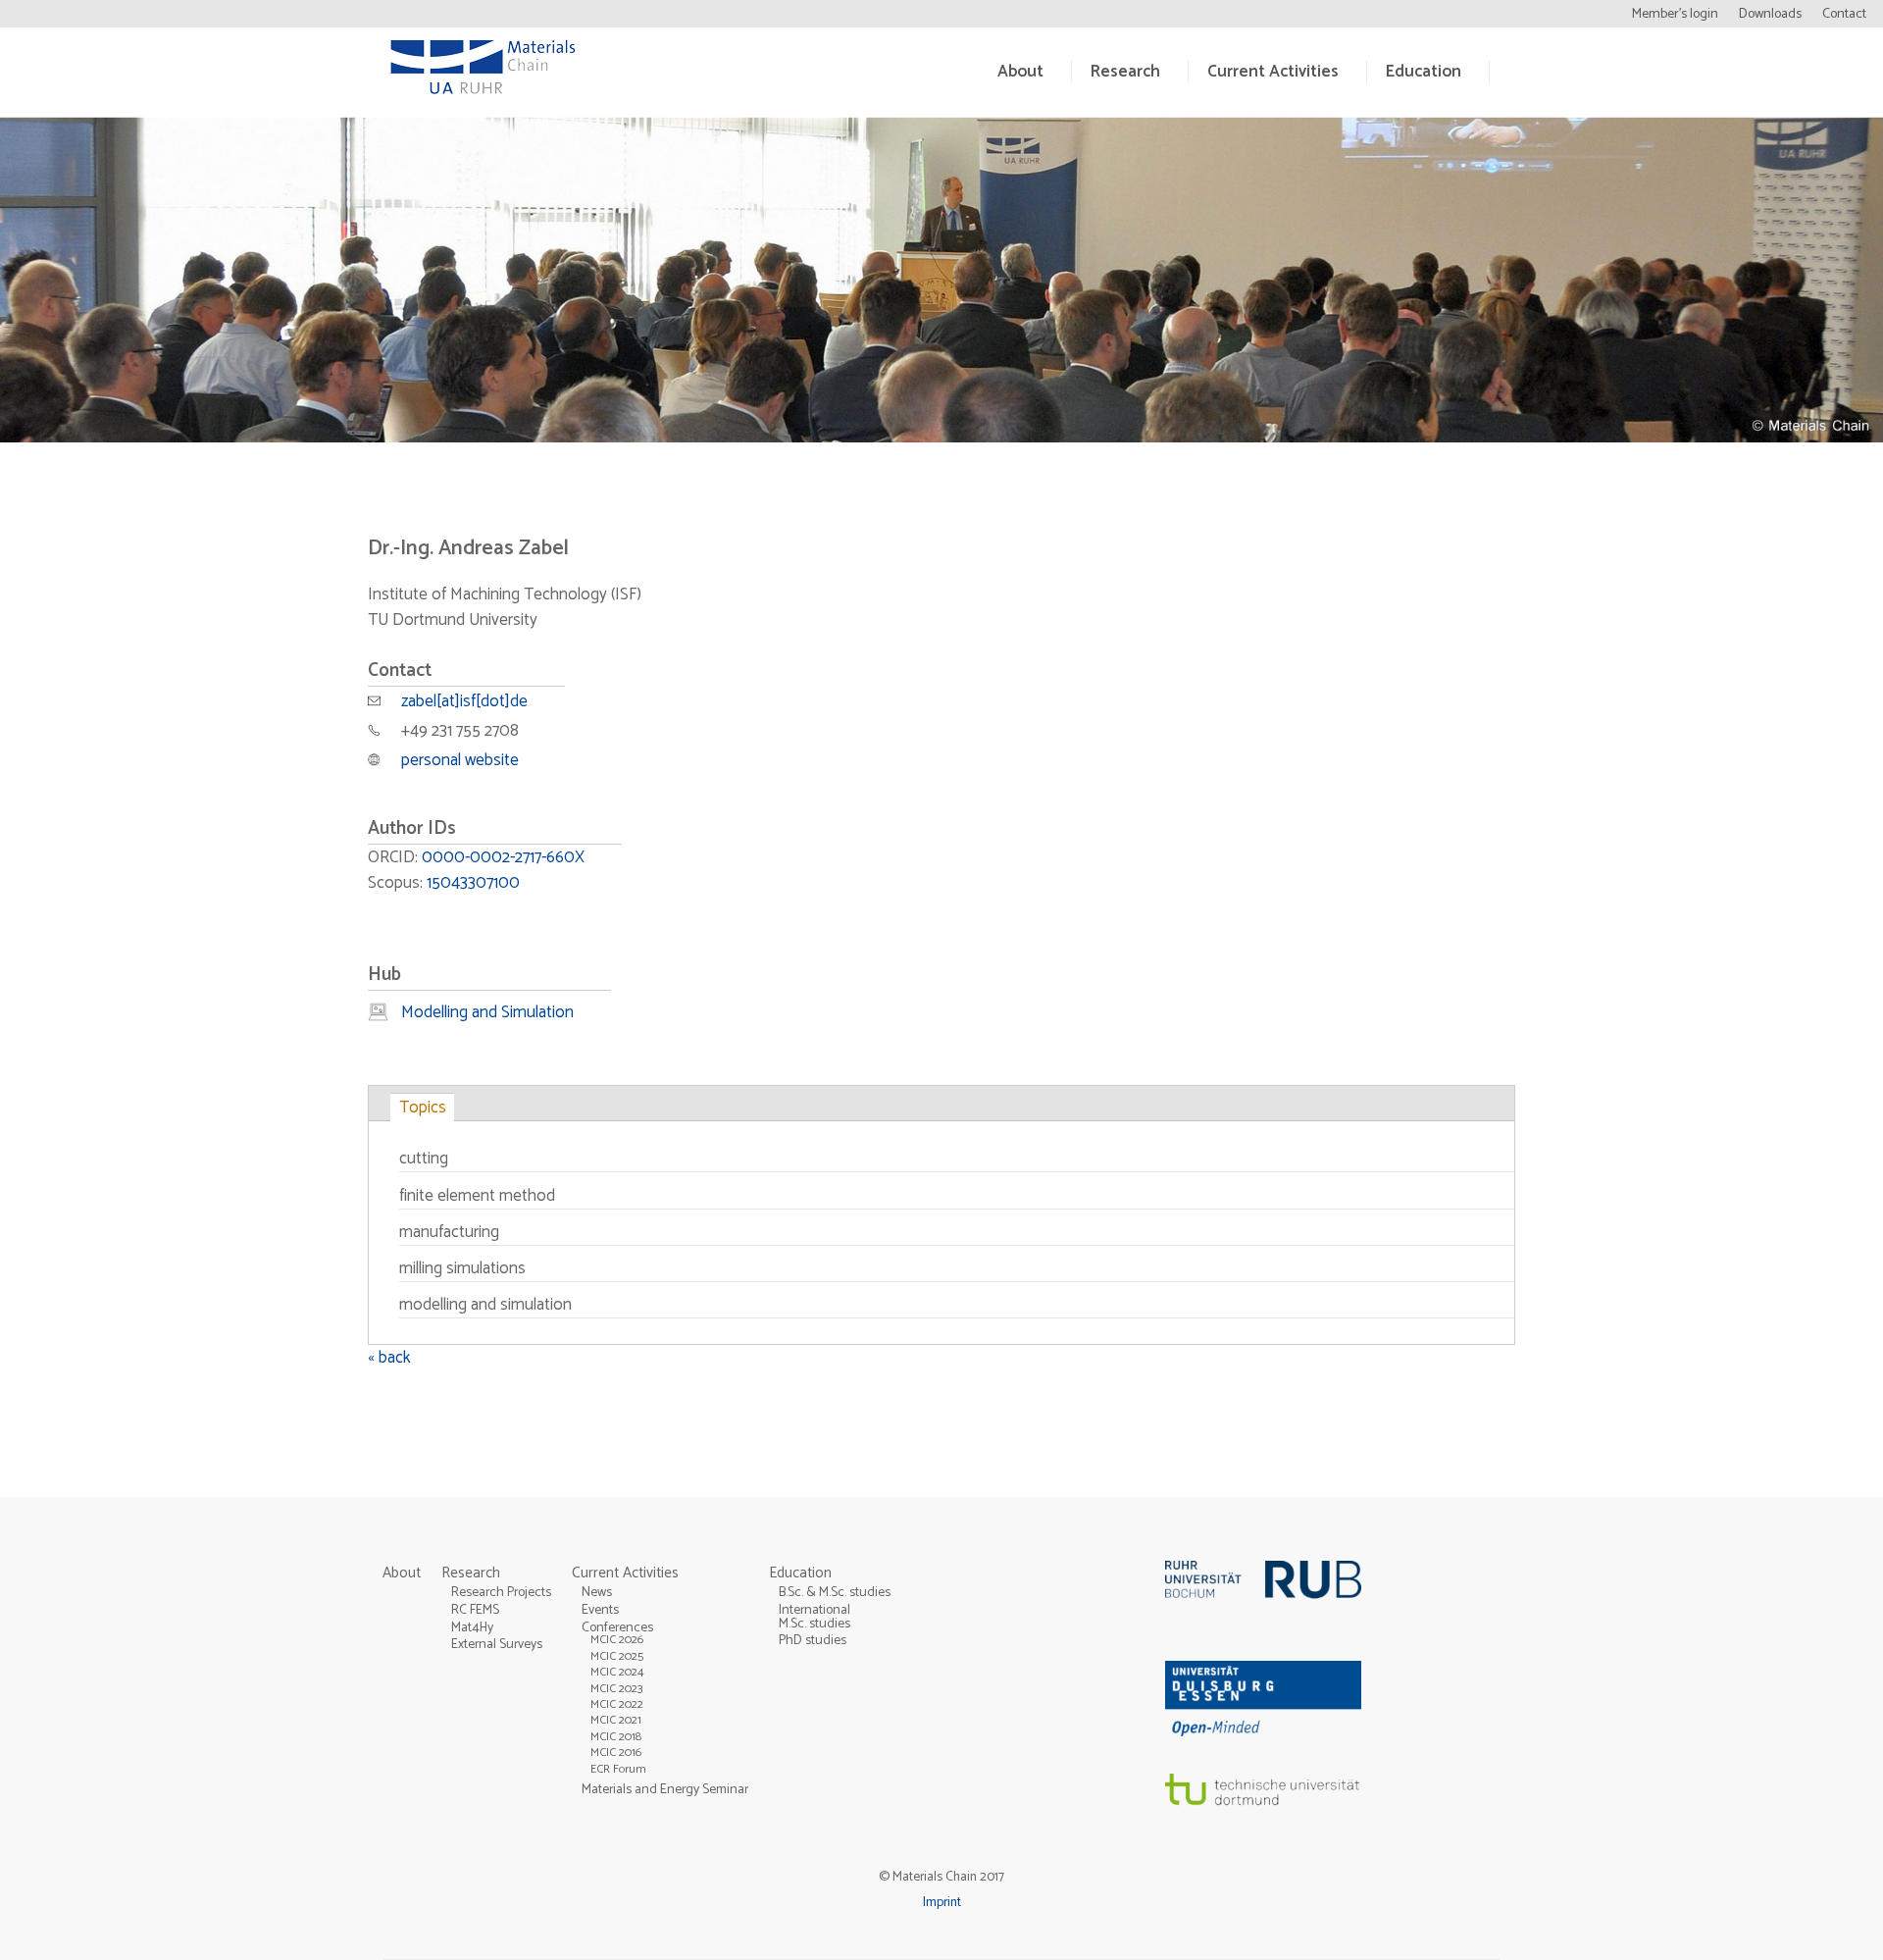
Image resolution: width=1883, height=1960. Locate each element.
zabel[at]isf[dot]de (464, 701)
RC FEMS (475, 1610)
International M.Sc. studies (814, 1617)
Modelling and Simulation (487, 1012)
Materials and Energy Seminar (665, 1789)
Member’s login (1675, 14)
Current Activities (1273, 72)
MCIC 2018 (616, 1737)
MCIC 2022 (617, 1704)
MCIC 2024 (617, 1672)
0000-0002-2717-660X (503, 857)
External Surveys (497, 1644)
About (1020, 72)
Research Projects (501, 1592)
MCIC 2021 (616, 1720)
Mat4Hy (472, 1627)
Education (1424, 72)
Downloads (1770, 14)
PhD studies (813, 1640)
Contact (1844, 14)
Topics (423, 1108)
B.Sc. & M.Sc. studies (835, 1592)
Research (1125, 72)
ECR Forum (618, 1769)
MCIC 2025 (617, 1656)
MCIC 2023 (617, 1689)
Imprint (942, 1902)
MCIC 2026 (617, 1640)
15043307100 (473, 883)
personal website (460, 760)
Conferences (617, 1627)
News (597, 1592)
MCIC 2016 (616, 1753)
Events (600, 1610)
